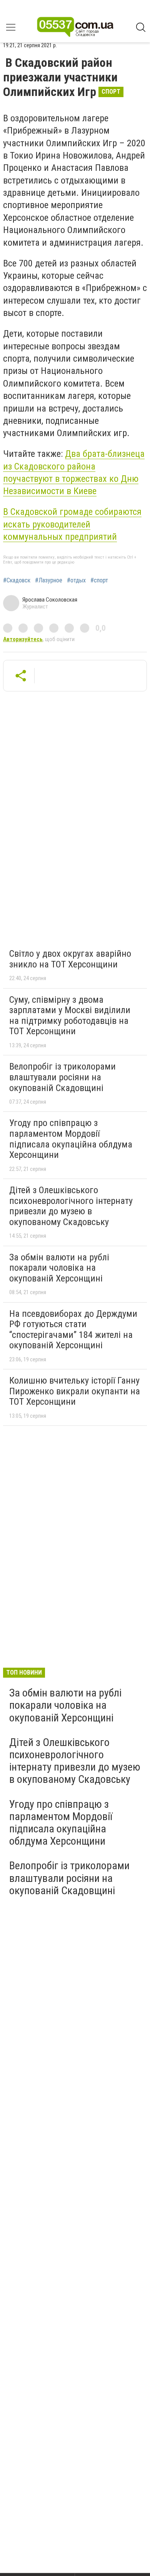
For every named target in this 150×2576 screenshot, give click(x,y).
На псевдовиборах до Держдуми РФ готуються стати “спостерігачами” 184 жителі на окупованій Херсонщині (73, 1330)
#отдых (76, 580)
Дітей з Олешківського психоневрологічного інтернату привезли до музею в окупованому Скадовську (71, 1206)
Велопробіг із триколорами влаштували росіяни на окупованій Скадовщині (62, 1077)
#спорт (99, 580)
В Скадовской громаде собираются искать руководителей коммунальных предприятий (72, 524)
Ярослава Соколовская (50, 600)
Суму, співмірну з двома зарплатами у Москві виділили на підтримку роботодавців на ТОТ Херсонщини (70, 1016)
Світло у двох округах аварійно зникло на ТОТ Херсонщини (70, 959)
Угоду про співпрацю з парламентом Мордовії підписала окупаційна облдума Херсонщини (71, 1139)
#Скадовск (17, 580)
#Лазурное (49, 580)
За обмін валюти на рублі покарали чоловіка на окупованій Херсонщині (59, 1268)
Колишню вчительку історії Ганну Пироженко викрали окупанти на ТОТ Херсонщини (75, 1391)
